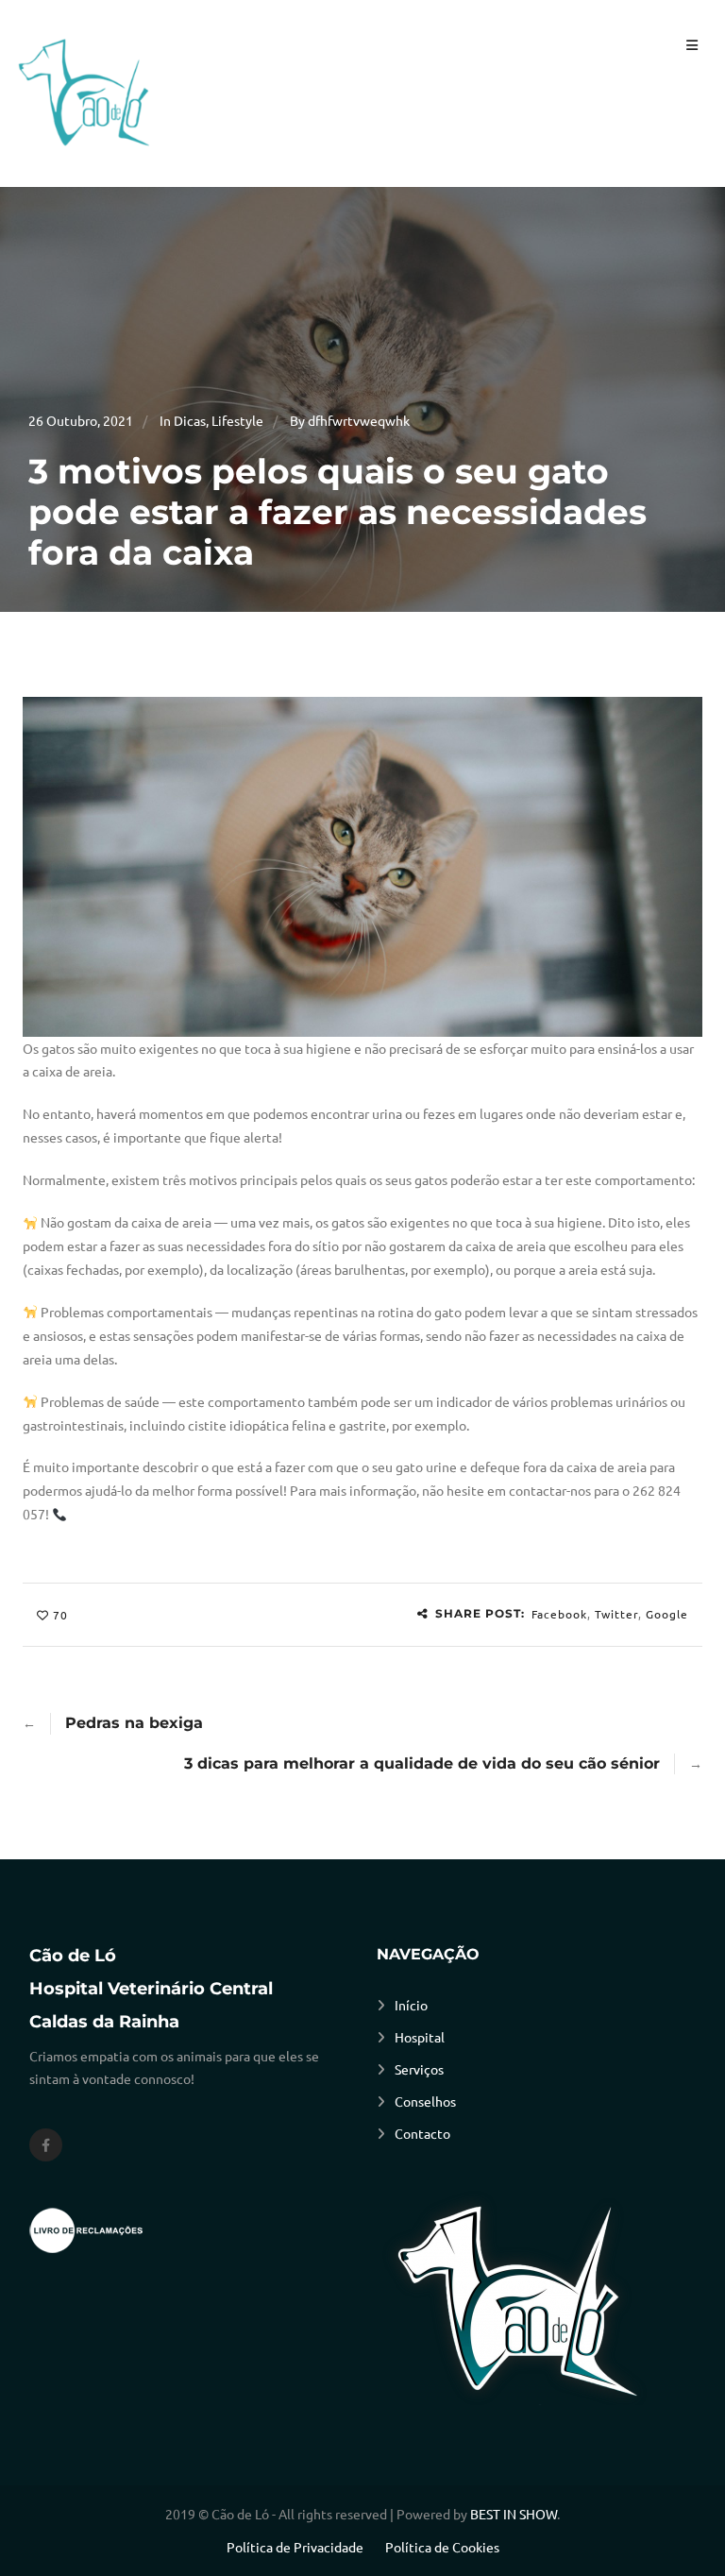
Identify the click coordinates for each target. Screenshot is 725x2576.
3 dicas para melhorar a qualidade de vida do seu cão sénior (422, 1763)
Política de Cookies (442, 2547)
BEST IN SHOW (514, 2514)
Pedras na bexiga (134, 1723)
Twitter (616, 1614)
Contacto (422, 2133)
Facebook (559, 1614)
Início (411, 2005)
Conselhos (425, 2101)
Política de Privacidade (295, 2547)
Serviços (419, 2069)
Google (667, 1614)
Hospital (420, 2037)
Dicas (190, 420)
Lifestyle (237, 420)
